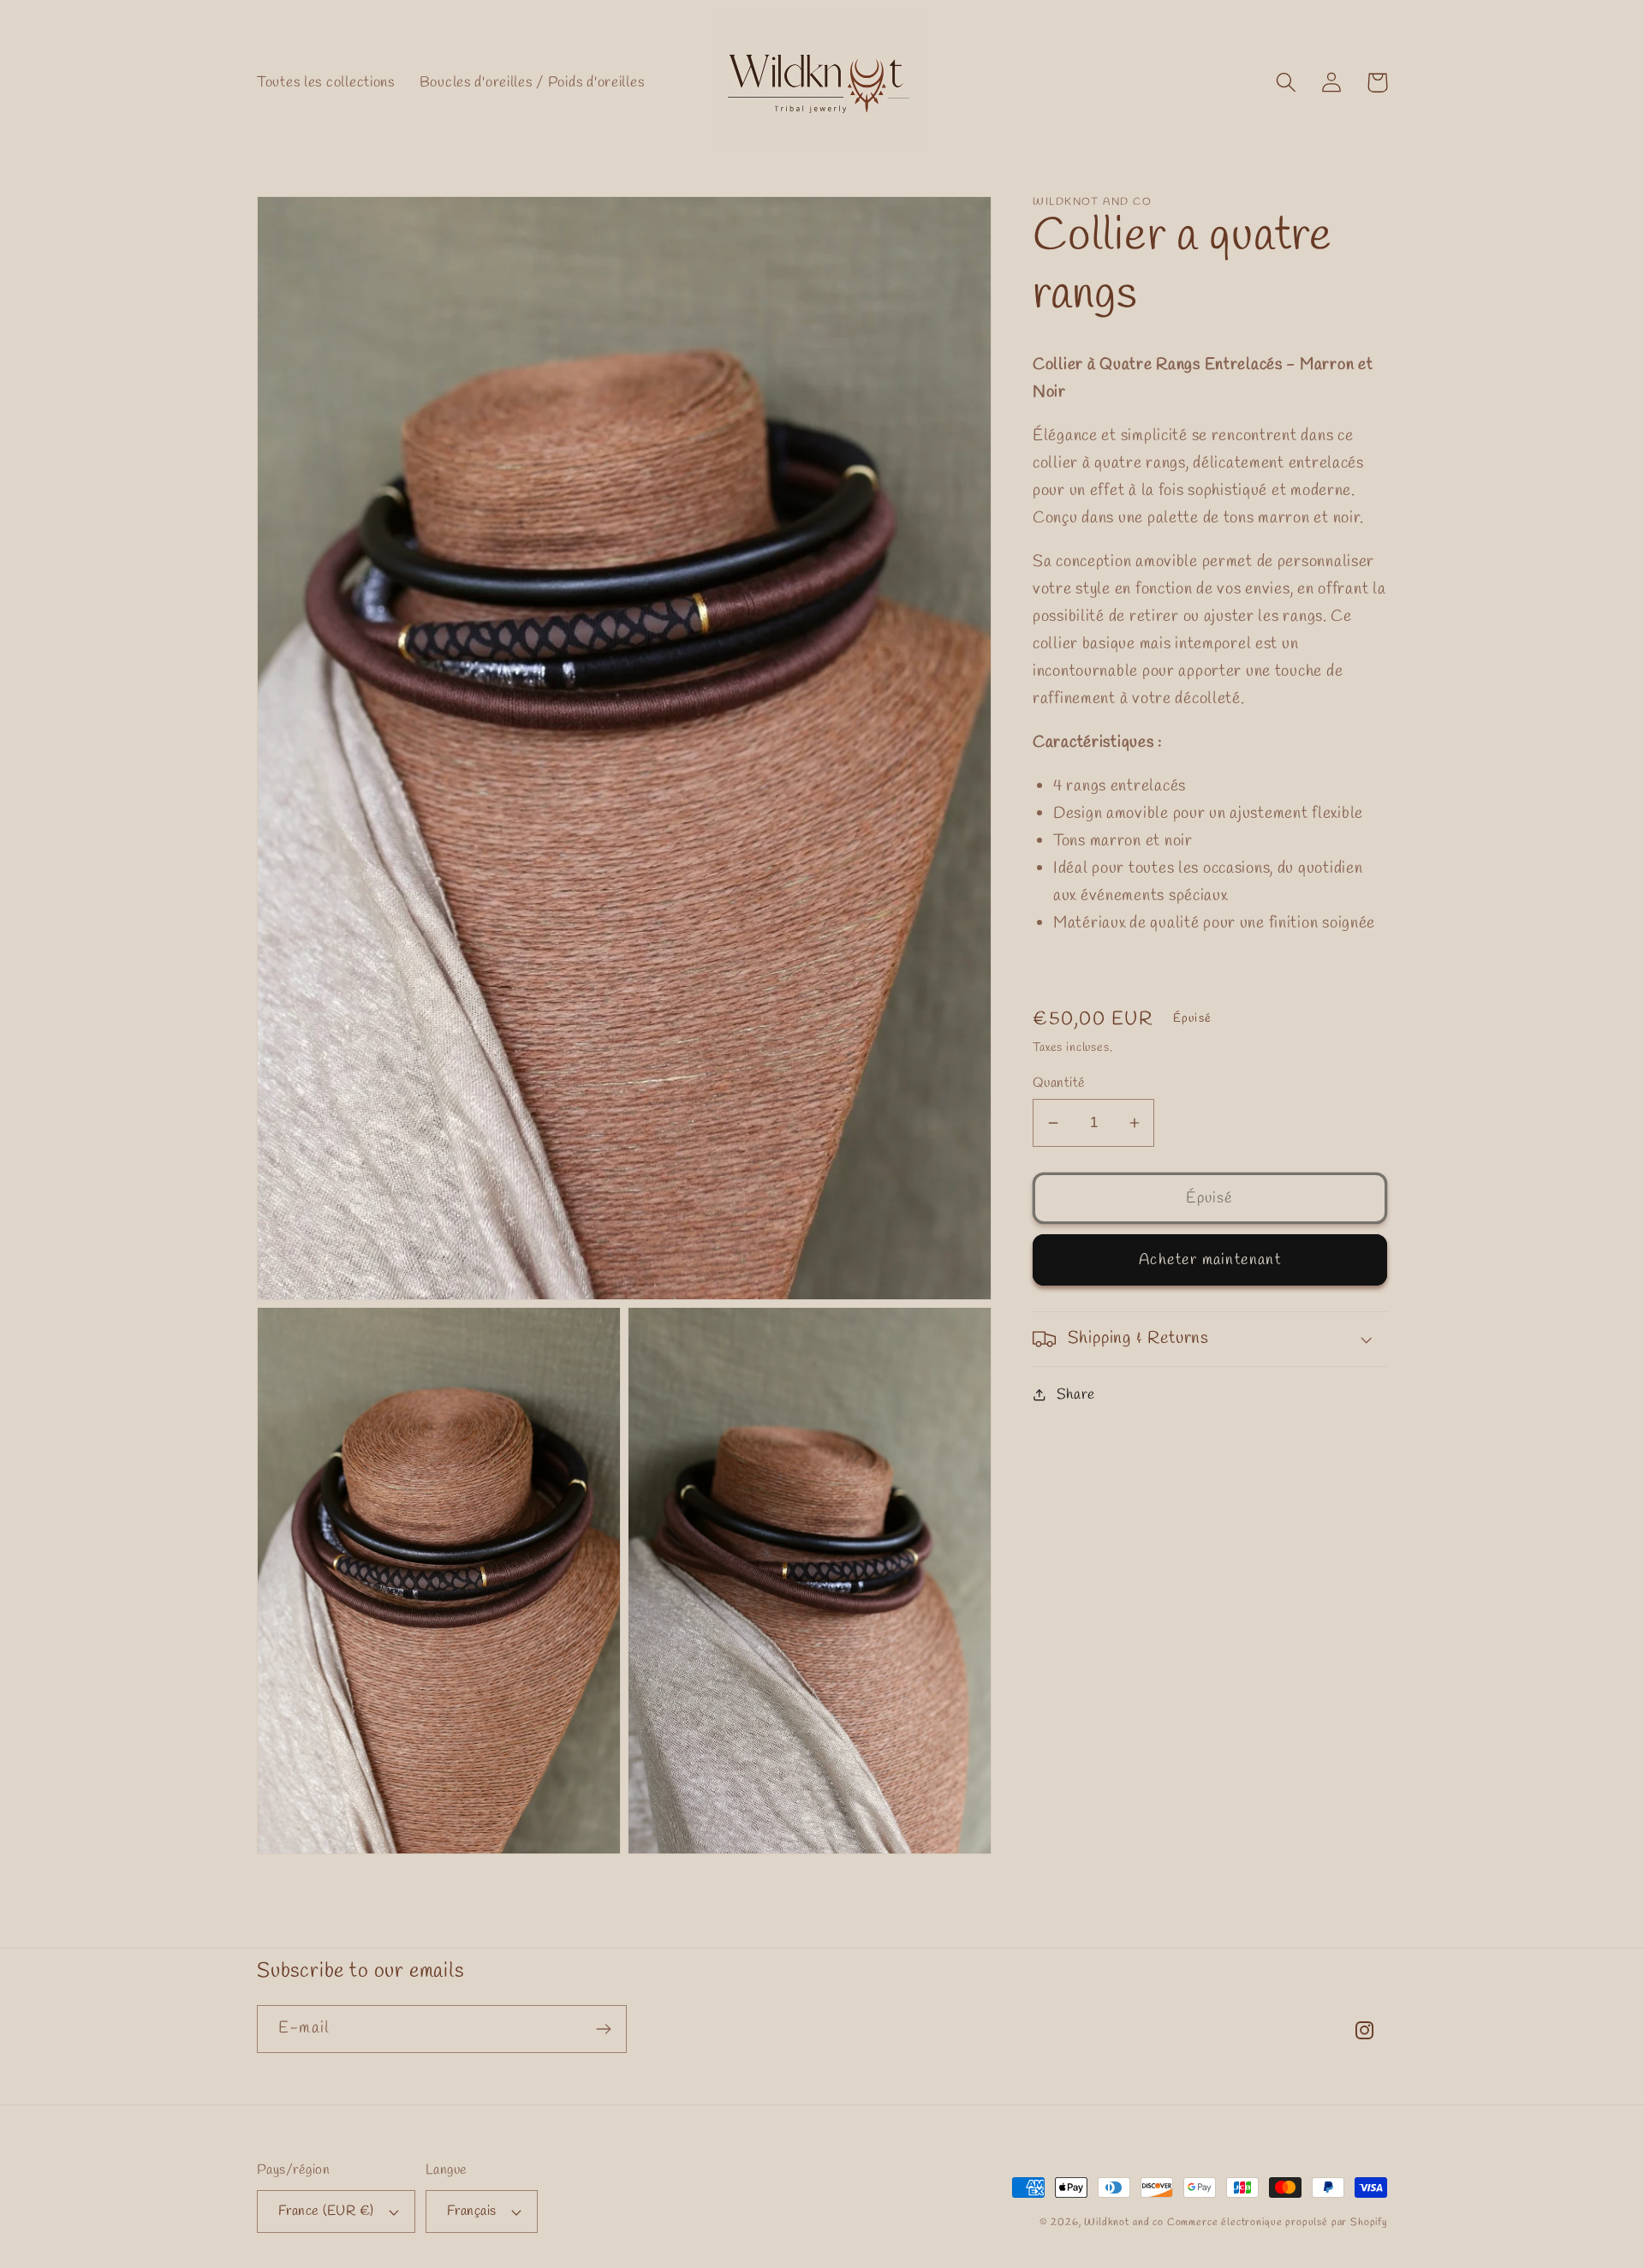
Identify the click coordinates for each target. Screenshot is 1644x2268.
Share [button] (1076, 1394)
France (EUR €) (326, 2211)
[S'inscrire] (603, 2029)
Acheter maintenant (1210, 1260)
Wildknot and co (1125, 2223)
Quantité (1059, 1083)
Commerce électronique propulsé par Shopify (1277, 2223)
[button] (1287, 83)
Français (472, 2211)
